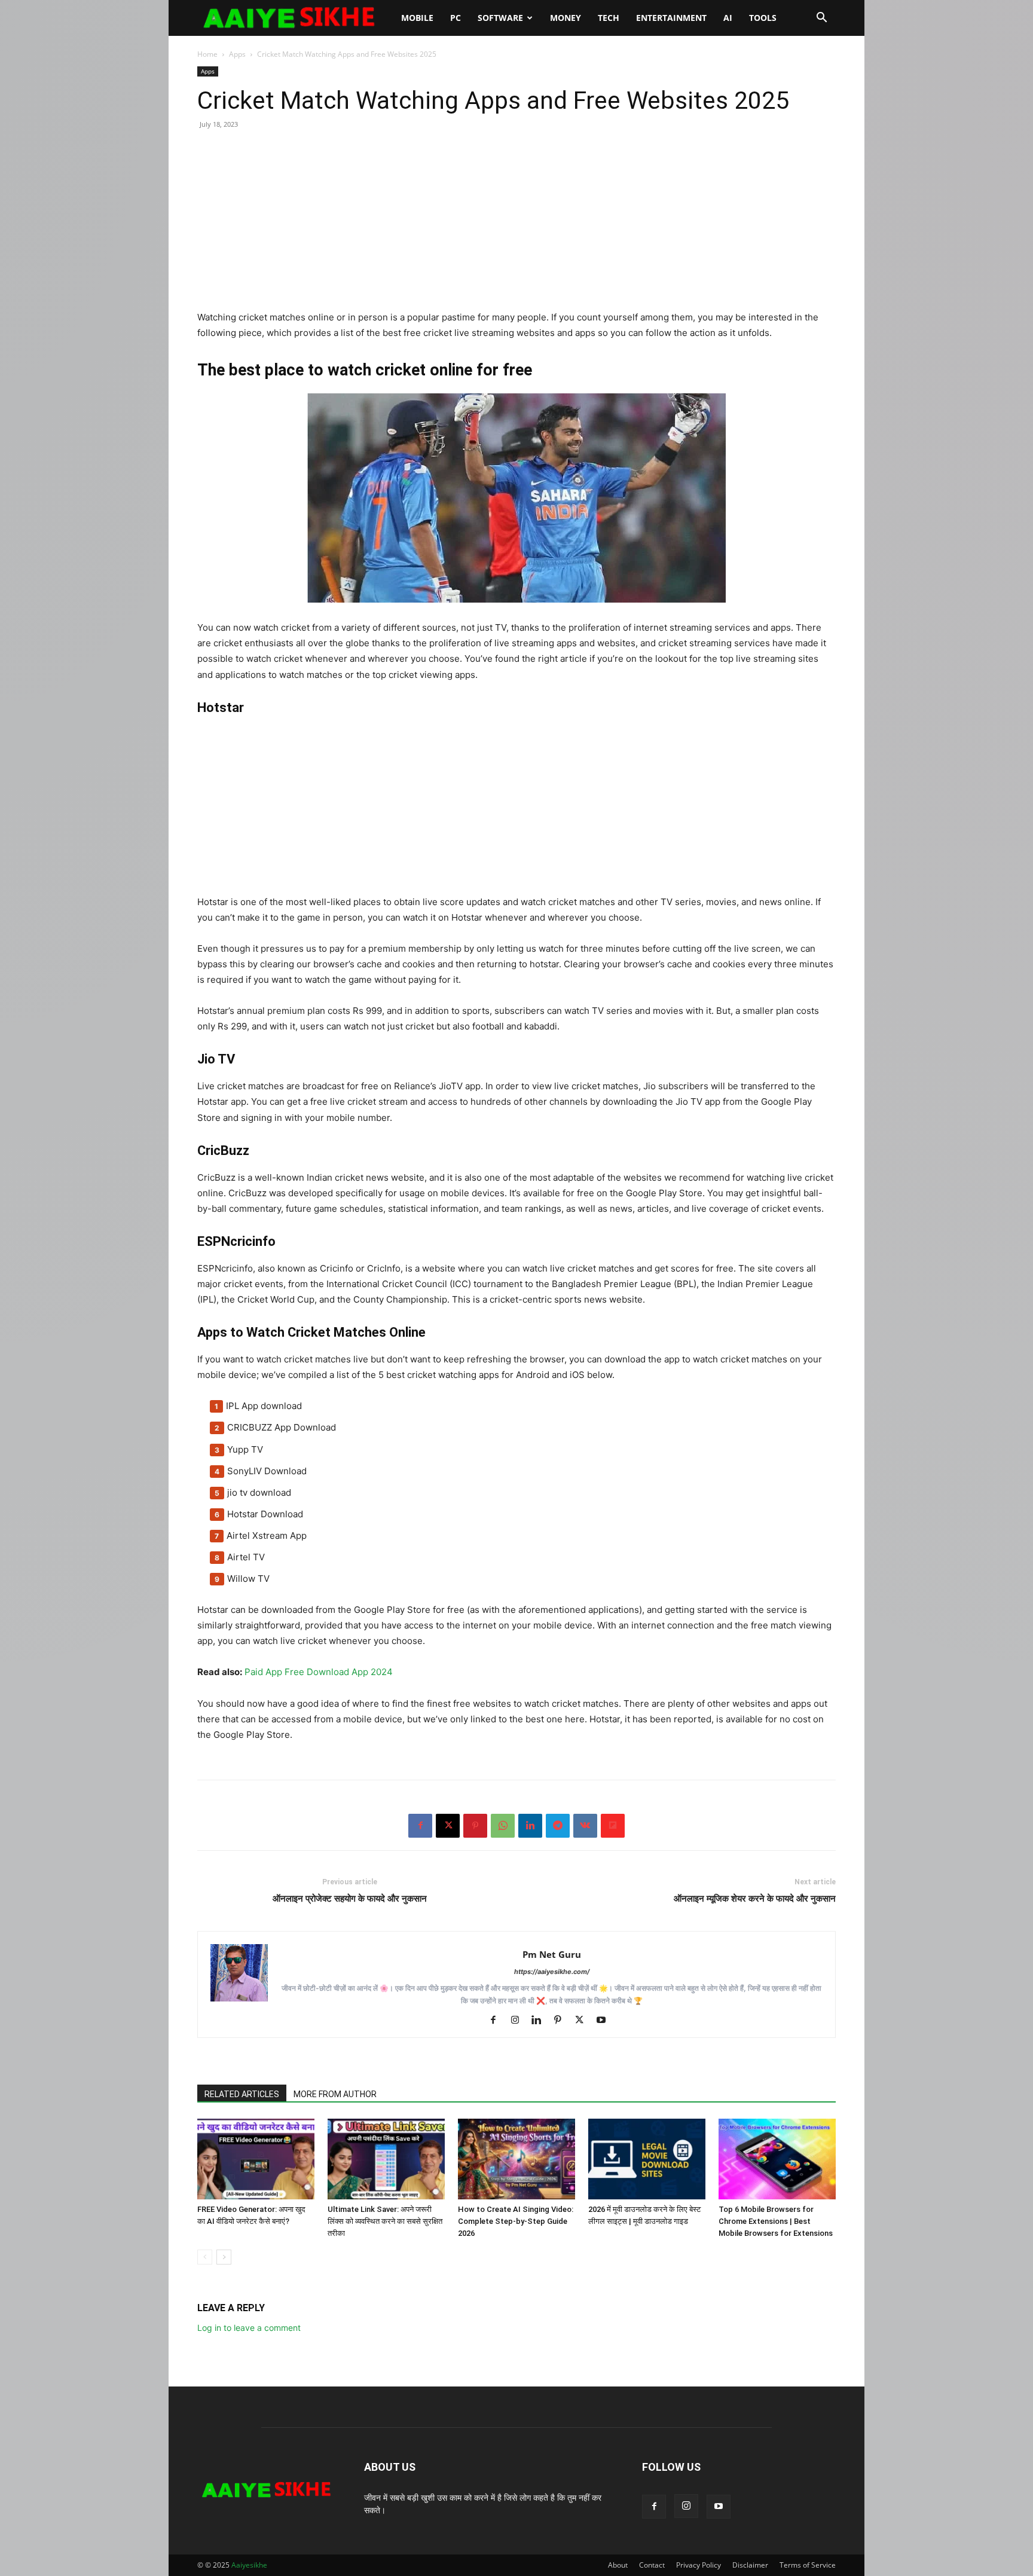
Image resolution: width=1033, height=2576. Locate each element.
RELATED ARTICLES (242, 2094)
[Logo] (295, 18)
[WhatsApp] (503, 1826)
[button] (821, 19)
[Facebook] (420, 1826)
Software (500, 18)
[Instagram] (519, 2021)
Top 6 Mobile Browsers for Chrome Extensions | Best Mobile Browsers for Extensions (776, 2221)
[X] (448, 1826)
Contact (652, 2565)
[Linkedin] (530, 1826)
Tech (609, 18)
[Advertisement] (516, 226)
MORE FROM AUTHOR (335, 2094)
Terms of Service (808, 2565)
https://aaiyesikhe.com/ (552, 1972)
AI (728, 18)
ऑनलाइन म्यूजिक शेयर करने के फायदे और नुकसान (755, 1899)
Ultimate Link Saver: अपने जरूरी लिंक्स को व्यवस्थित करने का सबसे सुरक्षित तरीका (385, 2221)
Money (566, 18)
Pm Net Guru (552, 1954)
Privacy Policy (699, 2565)
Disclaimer (750, 2565)
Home (207, 54)
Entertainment (671, 18)
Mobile (417, 18)
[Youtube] (605, 2021)
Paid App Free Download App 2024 (319, 1672)
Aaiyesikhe (249, 2565)
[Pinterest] (475, 1826)
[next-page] (224, 2257)
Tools (763, 18)
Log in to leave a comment (249, 2328)
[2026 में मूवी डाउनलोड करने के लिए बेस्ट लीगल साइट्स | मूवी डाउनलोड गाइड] (647, 2159)
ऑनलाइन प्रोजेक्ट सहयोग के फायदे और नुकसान (350, 1899)
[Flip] (613, 1826)
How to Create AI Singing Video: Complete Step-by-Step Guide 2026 (516, 2221)
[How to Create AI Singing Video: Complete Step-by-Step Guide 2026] (516, 2159)
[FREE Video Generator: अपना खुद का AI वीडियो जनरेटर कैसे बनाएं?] (256, 2159)
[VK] (585, 1826)
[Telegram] (558, 1826)
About (618, 2565)
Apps (237, 54)
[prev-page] (205, 2257)
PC (456, 18)
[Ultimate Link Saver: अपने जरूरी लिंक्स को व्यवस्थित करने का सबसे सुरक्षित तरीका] (386, 2159)
